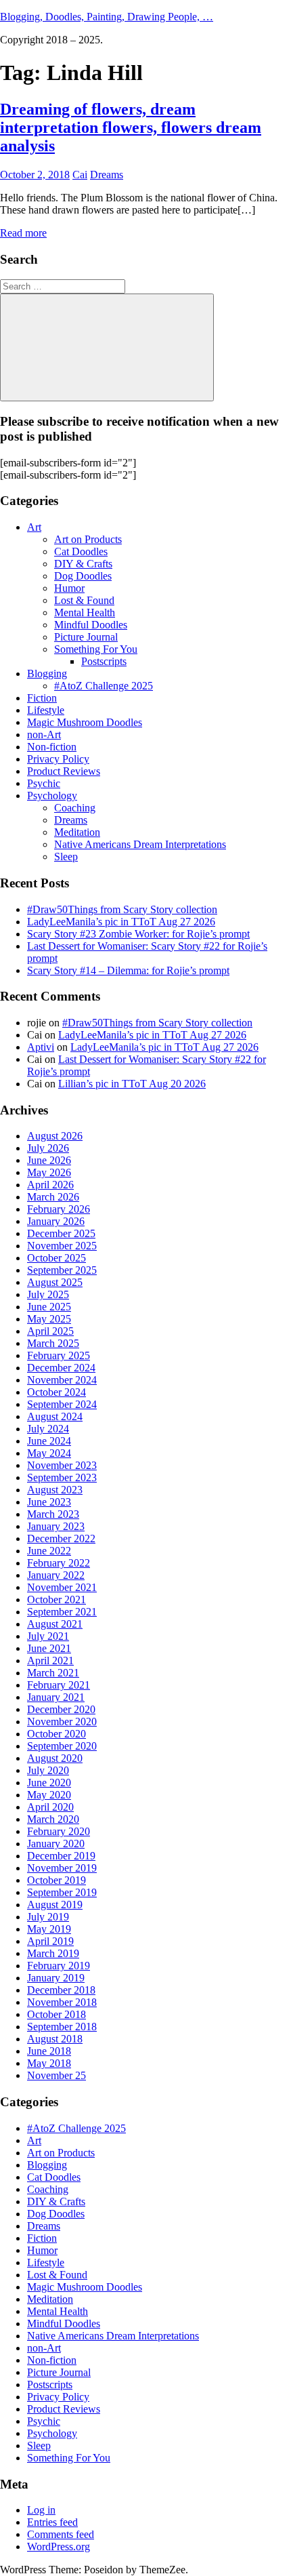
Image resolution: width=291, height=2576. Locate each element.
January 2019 (56, 1978)
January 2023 (56, 1526)
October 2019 (57, 1880)
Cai (80, 175)
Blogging (47, 673)
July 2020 (48, 1770)
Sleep (66, 857)
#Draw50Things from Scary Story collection (122, 909)
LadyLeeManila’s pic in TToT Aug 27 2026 (121, 922)
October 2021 (57, 1599)
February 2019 (59, 1966)
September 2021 (62, 1612)
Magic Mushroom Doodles (85, 722)
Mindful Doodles (91, 625)
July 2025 (48, 1294)
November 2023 (62, 1465)
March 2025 (53, 1343)
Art (34, 527)
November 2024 (62, 1380)
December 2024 (61, 1368)
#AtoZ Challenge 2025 (104, 686)
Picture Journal (86, 637)
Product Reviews (64, 771)
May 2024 (49, 1453)
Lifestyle (46, 710)
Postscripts (104, 661)
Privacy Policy (58, 759)
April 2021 (50, 1661)
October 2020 (57, 1734)
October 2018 (57, 2014)
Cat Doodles (81, 551)
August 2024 (55, 1416)
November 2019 (62, 1868)
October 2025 (57, 1258)
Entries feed (52, 2522)
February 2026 (59, 1209)
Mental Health (85, 612)
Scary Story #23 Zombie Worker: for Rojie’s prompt (138, 934)
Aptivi (41, 1047)
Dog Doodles (83, 576)
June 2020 (49, 1783)
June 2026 (49, 1160)
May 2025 (49, 1319)
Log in (41, 2510)
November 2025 (62, 1246)
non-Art (44, 734)
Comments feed (61, 2534)
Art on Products (88, 539)
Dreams (107, 175)
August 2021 (55, 1624)
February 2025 (59, 1355)
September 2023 (62, 1477)
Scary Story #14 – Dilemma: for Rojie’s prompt (128, 970)
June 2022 (49, 1551)
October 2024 (57, 1392)
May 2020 (49, 1795)
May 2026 (49, 1172)
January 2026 (56, 1221)
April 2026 (50, 1185)
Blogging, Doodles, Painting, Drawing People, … (107, 17)
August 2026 (55, 1136)
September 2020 (62, 1746)
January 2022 (56, 1575)
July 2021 (48, 1636)
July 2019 (48, 1917)
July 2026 (48, 1148)
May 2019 (49, 1929)
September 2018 (62, 2027)
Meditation (77, 832)
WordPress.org (59, 2547)
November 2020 (62, 1722)
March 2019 (53, 1953)
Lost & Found (84, 600)
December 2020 (61, 1709)
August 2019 (55, 1905)
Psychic (44, 783)
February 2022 (59, 1563)
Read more (23, 233)
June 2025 (49, 1307)
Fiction (42, 698)
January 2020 (56, 1844)
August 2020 (55, 1758)
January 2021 (56, 1697)
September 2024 (62, 1404)
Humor (69, 588)
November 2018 (62, 2002)
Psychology (52, 796)
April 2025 (50, 1331)
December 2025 (61, 1233)
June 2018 (49, 2051)
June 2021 (49, 1648)
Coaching (75, 808)
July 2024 (48, 1429)
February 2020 (59, 1831)
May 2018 (49, 2063)
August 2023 (55, 1490)
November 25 (57, 2075)
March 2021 (53, 1673)
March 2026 (53, 1197)
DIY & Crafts (83, 564)
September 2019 (62, 1892)
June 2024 (49, 1441)
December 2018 (61, 1990)
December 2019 (61, 1856)
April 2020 (50, 1807)
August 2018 (55, 2039)
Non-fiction (52, 747)
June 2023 (49, 1502)
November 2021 (62, 1587)
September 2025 (62, 1270)
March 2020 (53, 1819)
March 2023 (53, 1514)
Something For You (96, 649)
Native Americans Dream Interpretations (140, 844)
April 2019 (50, 1941)
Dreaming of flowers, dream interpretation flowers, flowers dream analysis (131, 127)
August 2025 (55, 1282)
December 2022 (61, 1538)
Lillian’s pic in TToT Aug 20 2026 (132, 1084)
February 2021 (59, 1685)
